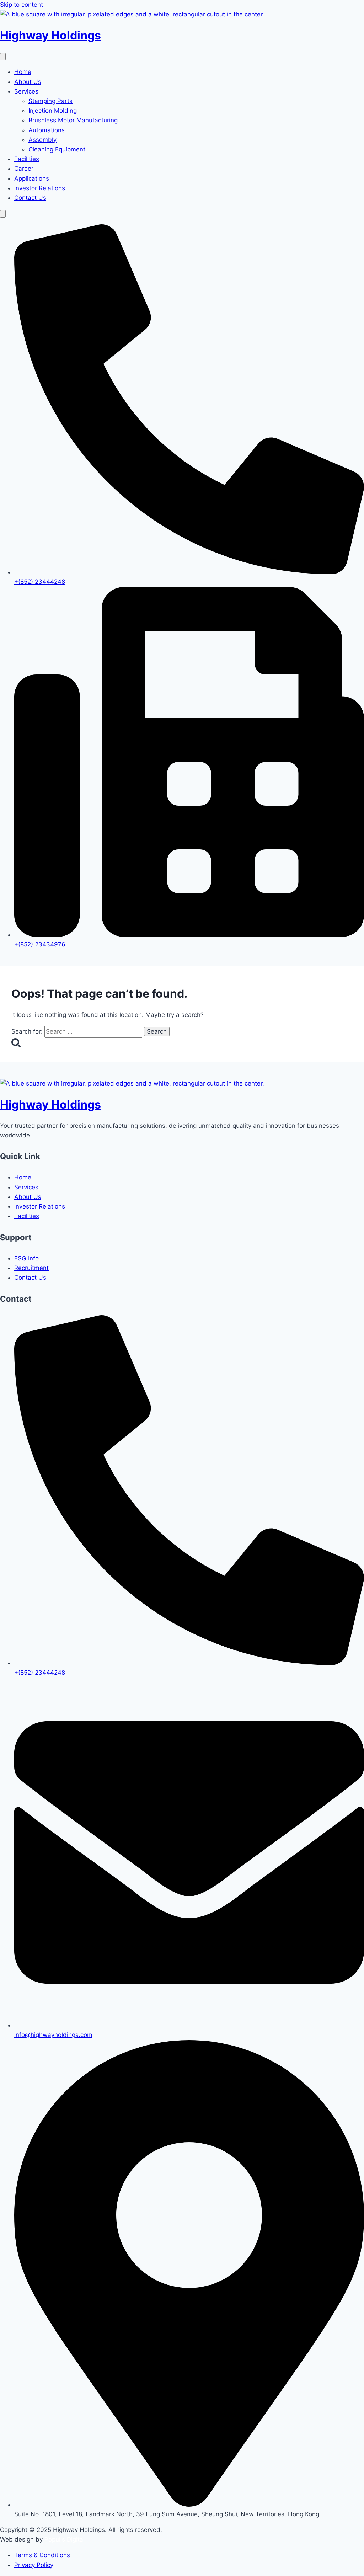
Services (26, 91)
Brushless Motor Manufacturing (73, 120)
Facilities (27, 159)
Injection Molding (53, 111)
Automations (47, 130)
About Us (28, 82)
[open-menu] (3, 57)
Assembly (42, 140)
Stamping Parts (50, 101)
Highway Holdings (50, 35)
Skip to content (22, 5)
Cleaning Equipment (57, 149)
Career (24, 169)
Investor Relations (40, 188)
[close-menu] (3, 214)
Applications (32, 178)
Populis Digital (65, 2539)
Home (23, 72)
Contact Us (30, 198)
